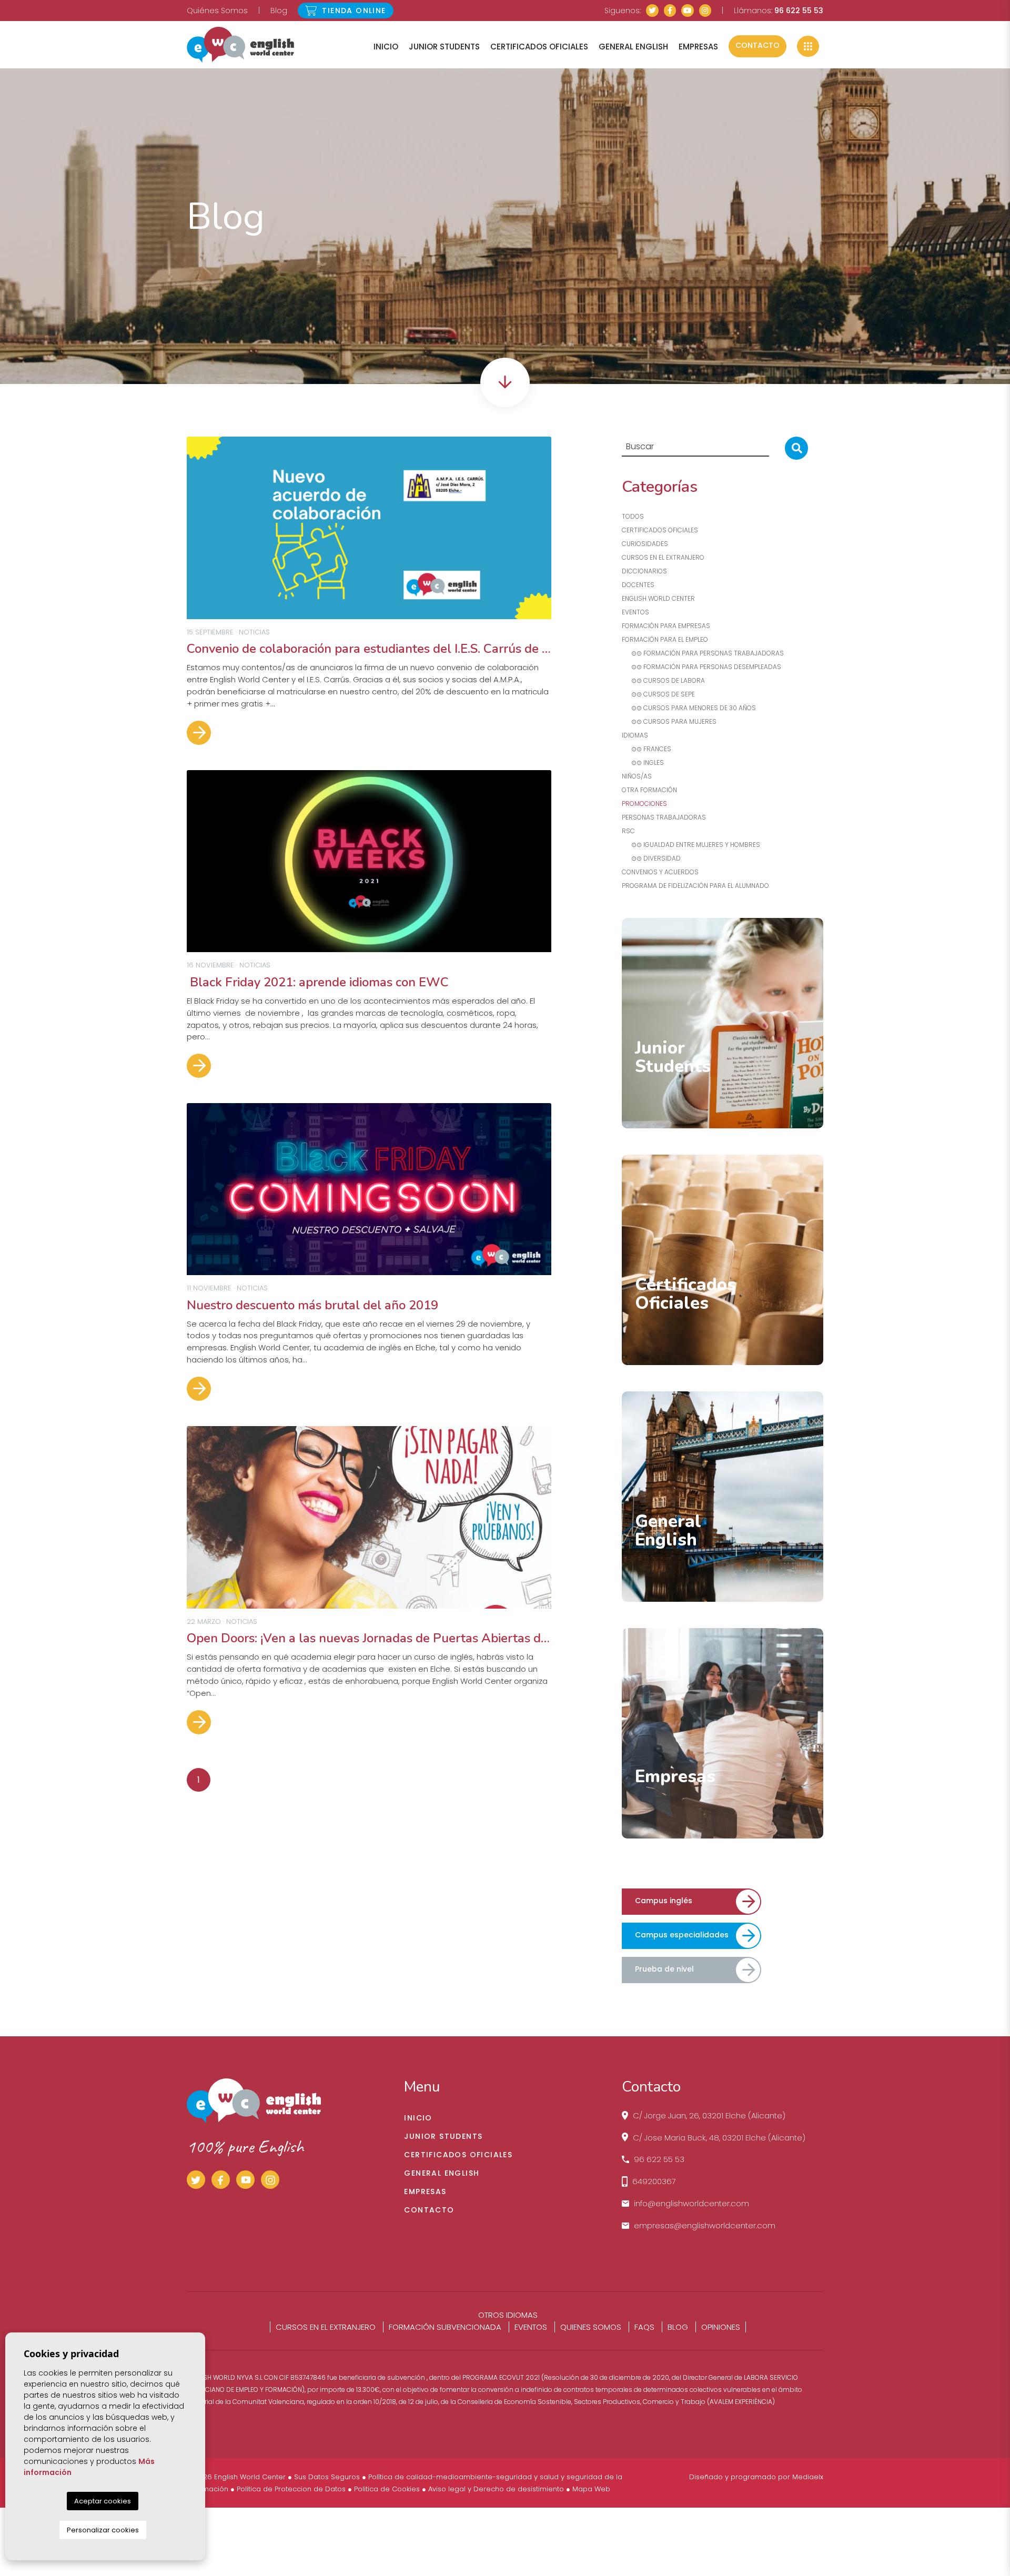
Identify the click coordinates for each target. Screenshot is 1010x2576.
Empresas (698, 47)
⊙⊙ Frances (647, 749)
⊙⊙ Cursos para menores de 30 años (689, 708)
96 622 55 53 (799, 11)
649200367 (654, 2181)
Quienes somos (591, 2327)
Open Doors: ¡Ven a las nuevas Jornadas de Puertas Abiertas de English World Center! (369, 1638)
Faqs (644, 2327)
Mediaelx (808, 2477)
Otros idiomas (508, 2315)
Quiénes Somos (217, 11)
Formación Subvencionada (445, 2327)
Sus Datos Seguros (327, 2477)
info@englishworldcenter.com (691, 2203)
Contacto (757, 45)
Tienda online (353, 11)
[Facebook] (670, 11)
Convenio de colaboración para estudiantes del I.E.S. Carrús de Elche (369, 649)
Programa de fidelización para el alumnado (695, 886)
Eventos (635, 612)
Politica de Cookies (387, 2489)
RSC (628, 831)
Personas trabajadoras (664, 817)
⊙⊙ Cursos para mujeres (669, 721)
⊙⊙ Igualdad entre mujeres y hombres (691, 845)
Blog (279, 11)
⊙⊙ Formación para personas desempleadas (701, 667)
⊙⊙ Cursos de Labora (663, 680)
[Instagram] (705, 11)
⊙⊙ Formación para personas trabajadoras (703, 653)
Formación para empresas (666, 626)
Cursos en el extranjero (663, 557)
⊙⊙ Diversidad (651, 858)
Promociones (644, 804)
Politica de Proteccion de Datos (291, 2489)
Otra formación (649, 790)
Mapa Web (591, 2489)
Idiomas (635, 735)
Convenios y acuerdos (660, 872)
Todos (633, 516)
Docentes (638, 585)
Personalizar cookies (103, 2530)
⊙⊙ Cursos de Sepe (658, 694)
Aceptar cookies (103, 2501)
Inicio (386, 47)
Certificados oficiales (660, 530)
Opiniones (721, 2327)
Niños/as (637, 776)
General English (633, 47)
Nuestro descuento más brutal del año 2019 (312, 1305)
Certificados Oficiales (539, 47)
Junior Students (444, 47)
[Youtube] (688, 11)
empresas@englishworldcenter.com (705, 2225)
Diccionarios (644, 571)
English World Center (240, 45)
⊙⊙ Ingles (643, 762)
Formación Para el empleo (665, 639)
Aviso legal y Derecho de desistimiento (496, 2489)
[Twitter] (652, 11)
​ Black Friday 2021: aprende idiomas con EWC (318, 982)
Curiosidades (645, 544)
